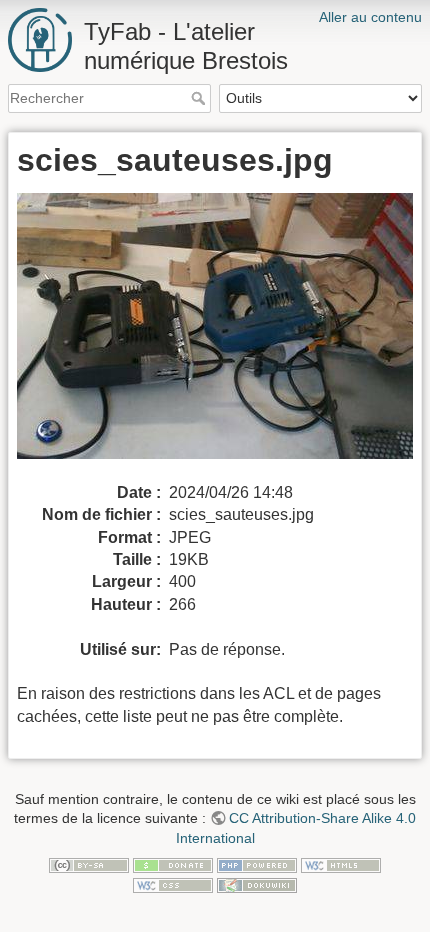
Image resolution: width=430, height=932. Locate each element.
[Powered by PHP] (257, 865)
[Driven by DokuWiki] (257, 884)
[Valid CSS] (173, 884)
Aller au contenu (370, 17)
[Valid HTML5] (341, 865)
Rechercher (200, 98)
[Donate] (173, 865)
